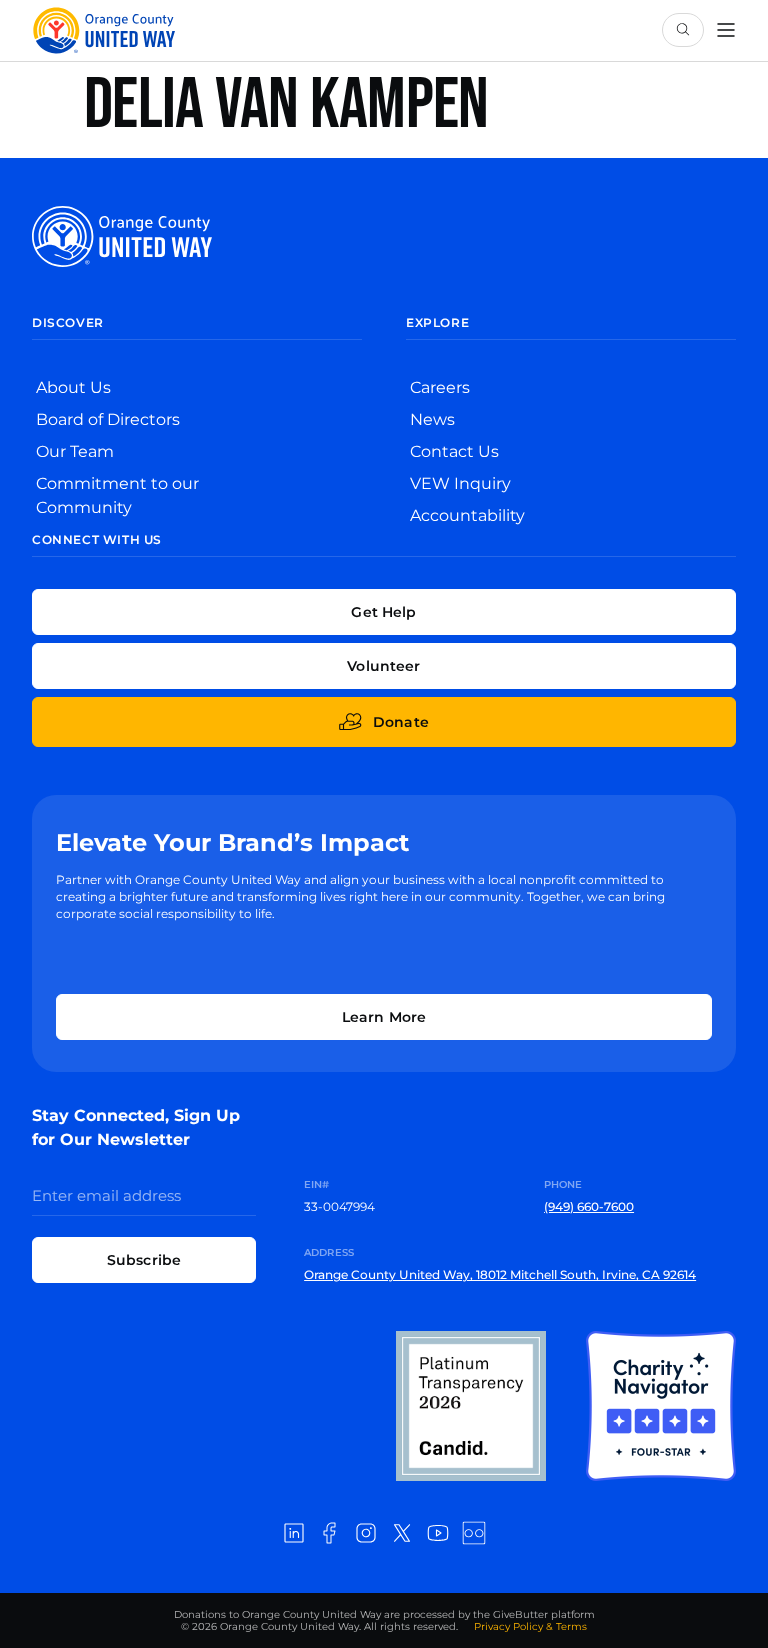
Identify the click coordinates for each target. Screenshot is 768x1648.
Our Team (75, 451)
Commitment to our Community (117, 495)
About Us (73, 387)
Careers (440, 387)
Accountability (467, 515)
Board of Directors (108, 419)
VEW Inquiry (460, 483)
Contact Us (454, 451)
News (432, 419)
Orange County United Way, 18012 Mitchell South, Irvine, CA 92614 (500, 1274)
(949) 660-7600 (589, 1206)
